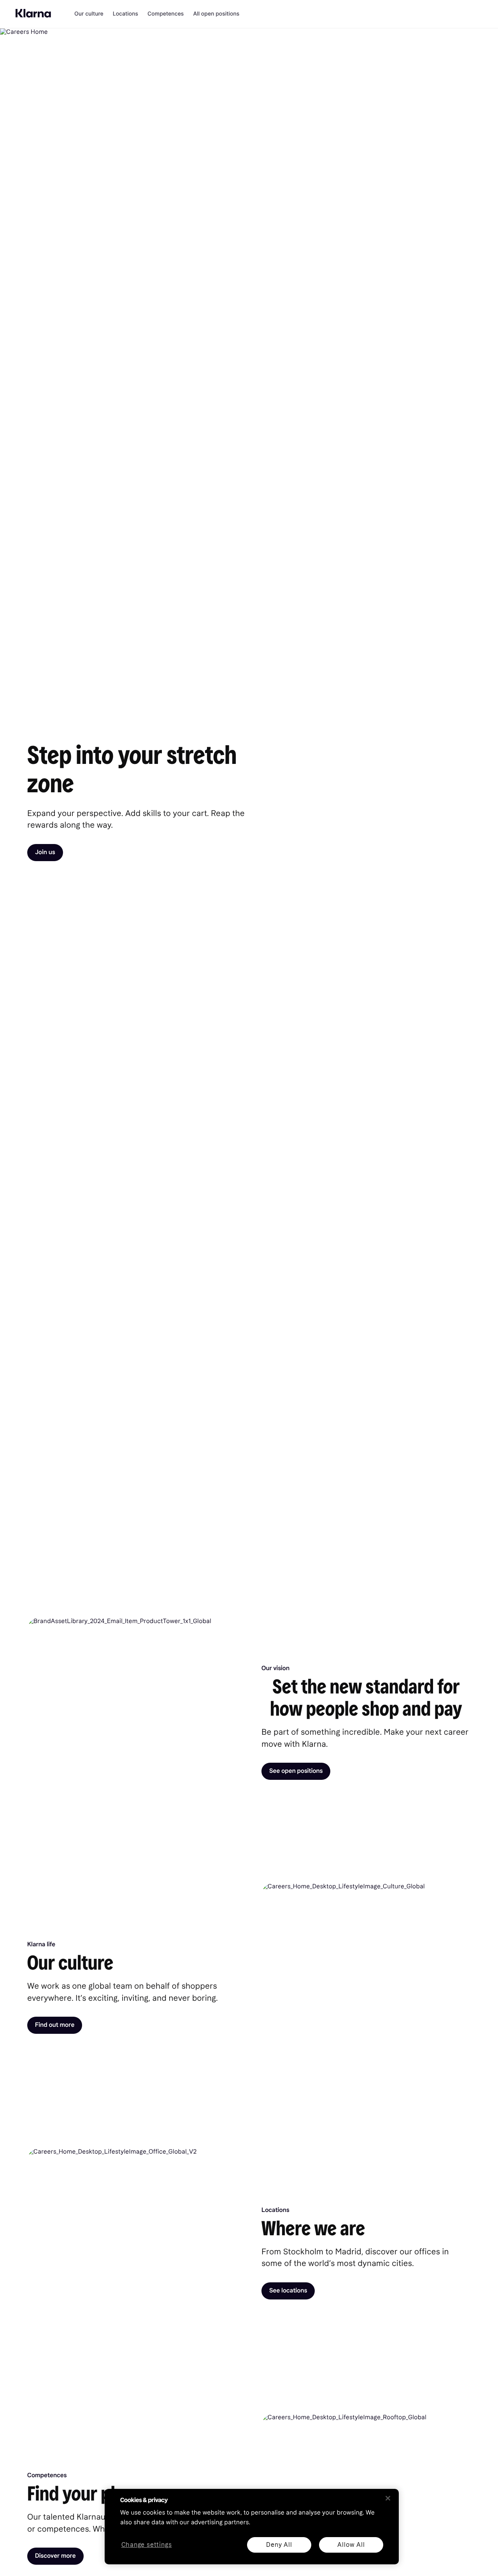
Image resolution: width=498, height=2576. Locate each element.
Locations (125, 14)
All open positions (216, 14)
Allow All (351, 2545)
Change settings (147, 2545)
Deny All (279, 2545)
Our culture (89, 14)
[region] (252, 2527)
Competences (166, 14)
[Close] (388, 2498)
